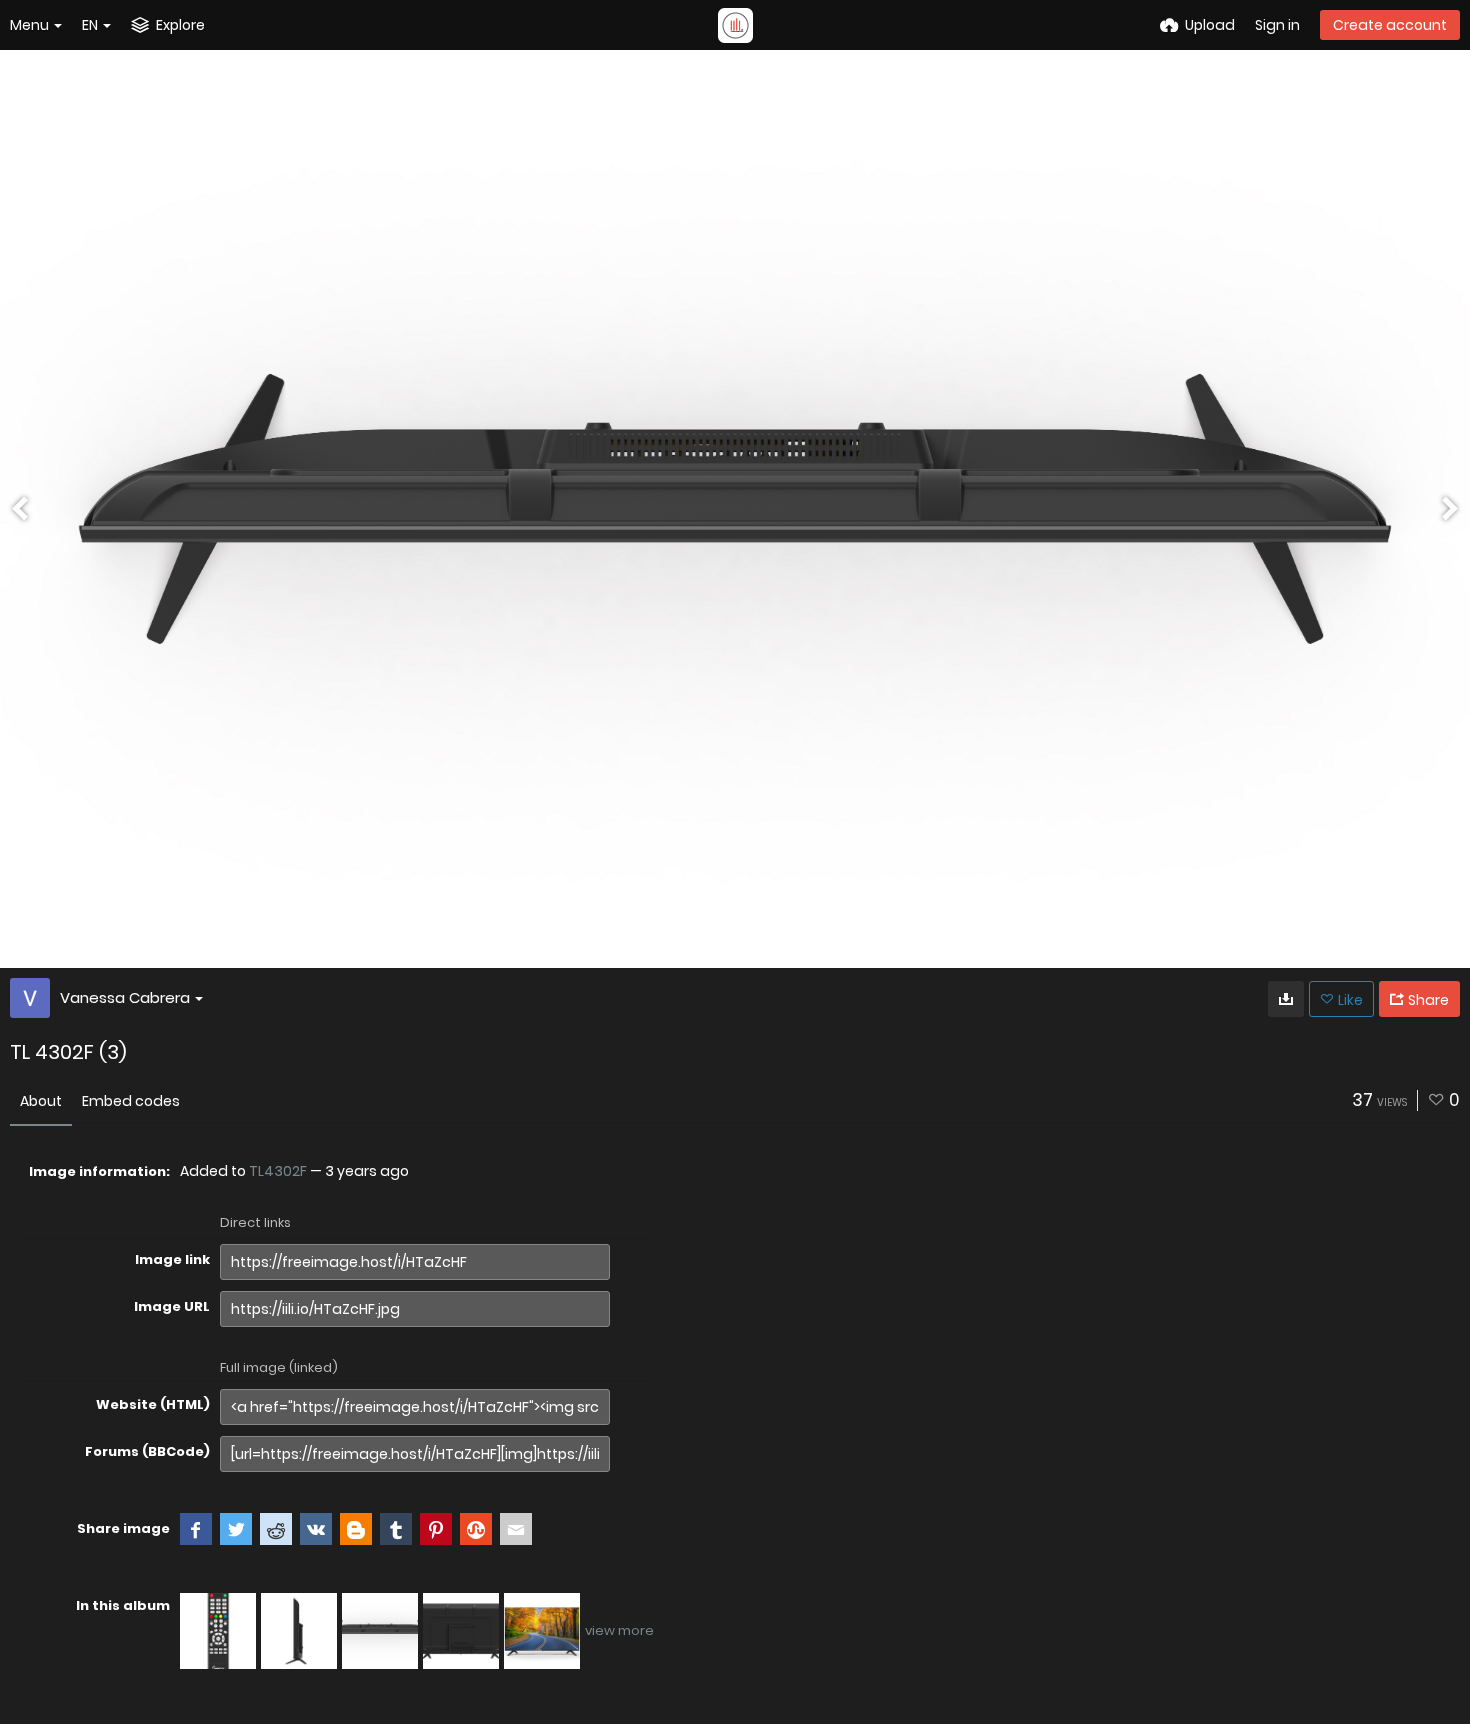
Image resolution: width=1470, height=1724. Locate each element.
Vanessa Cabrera (125, 997)
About (41, 1101)
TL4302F (278, 1171)
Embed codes (131, 1101)
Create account (1390, 25)
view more (619, 1630)
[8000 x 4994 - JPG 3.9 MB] (1286, 999)
